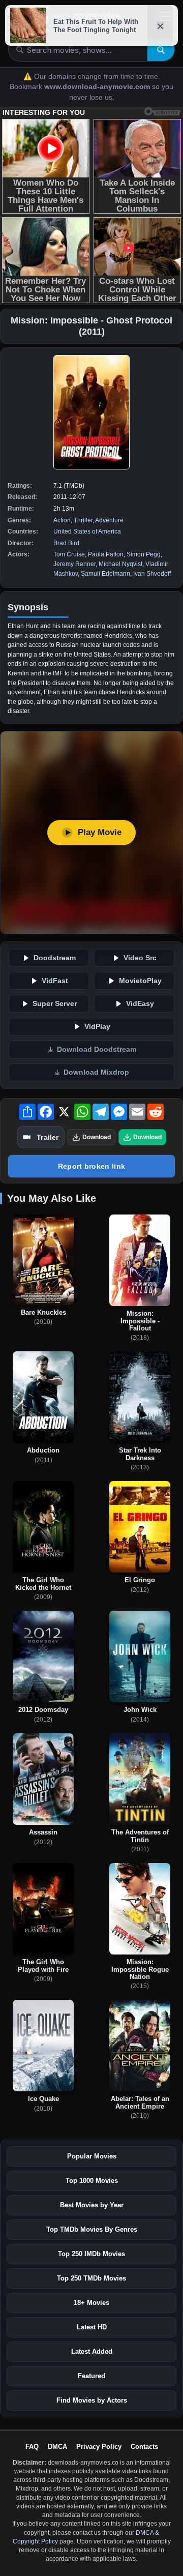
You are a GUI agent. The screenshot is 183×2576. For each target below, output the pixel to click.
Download (97, 1137)
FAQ (32, 2447)
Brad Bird (66, 543)
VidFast (55, 981)
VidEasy (140, 1004)
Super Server (55, 1004)
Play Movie (100, 832)
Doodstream (55, 958)
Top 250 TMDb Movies (91, 2278)
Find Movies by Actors (92, 2400)
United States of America (87, 531)
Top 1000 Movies (92, 2181)
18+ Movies (91, 2303)
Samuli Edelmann (105, 574)
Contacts (144, 2447)
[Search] (161, 50)
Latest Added (92, 2351)
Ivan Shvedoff (152, 574)
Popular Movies (92, 2156)
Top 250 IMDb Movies (91, 2254)
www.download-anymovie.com (98, 87)
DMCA (57, 2447)
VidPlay (97, 1027)
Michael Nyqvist (120, 564)
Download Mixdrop (96, 1072)
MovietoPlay (140, 981)
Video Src (140, 958)
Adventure (109, 520)
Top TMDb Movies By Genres (92, 2229)
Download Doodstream (97, 1049)
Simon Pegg (144, 554)
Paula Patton (106, 554)
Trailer (48, 1137)
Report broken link (91, 1166)
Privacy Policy (99, 2447)
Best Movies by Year (92, 2205)
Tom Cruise (69, 554)
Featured (91, 2376)
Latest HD (92, 2327)
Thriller (83, 520)
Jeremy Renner (74, 564)
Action (62, 520)
